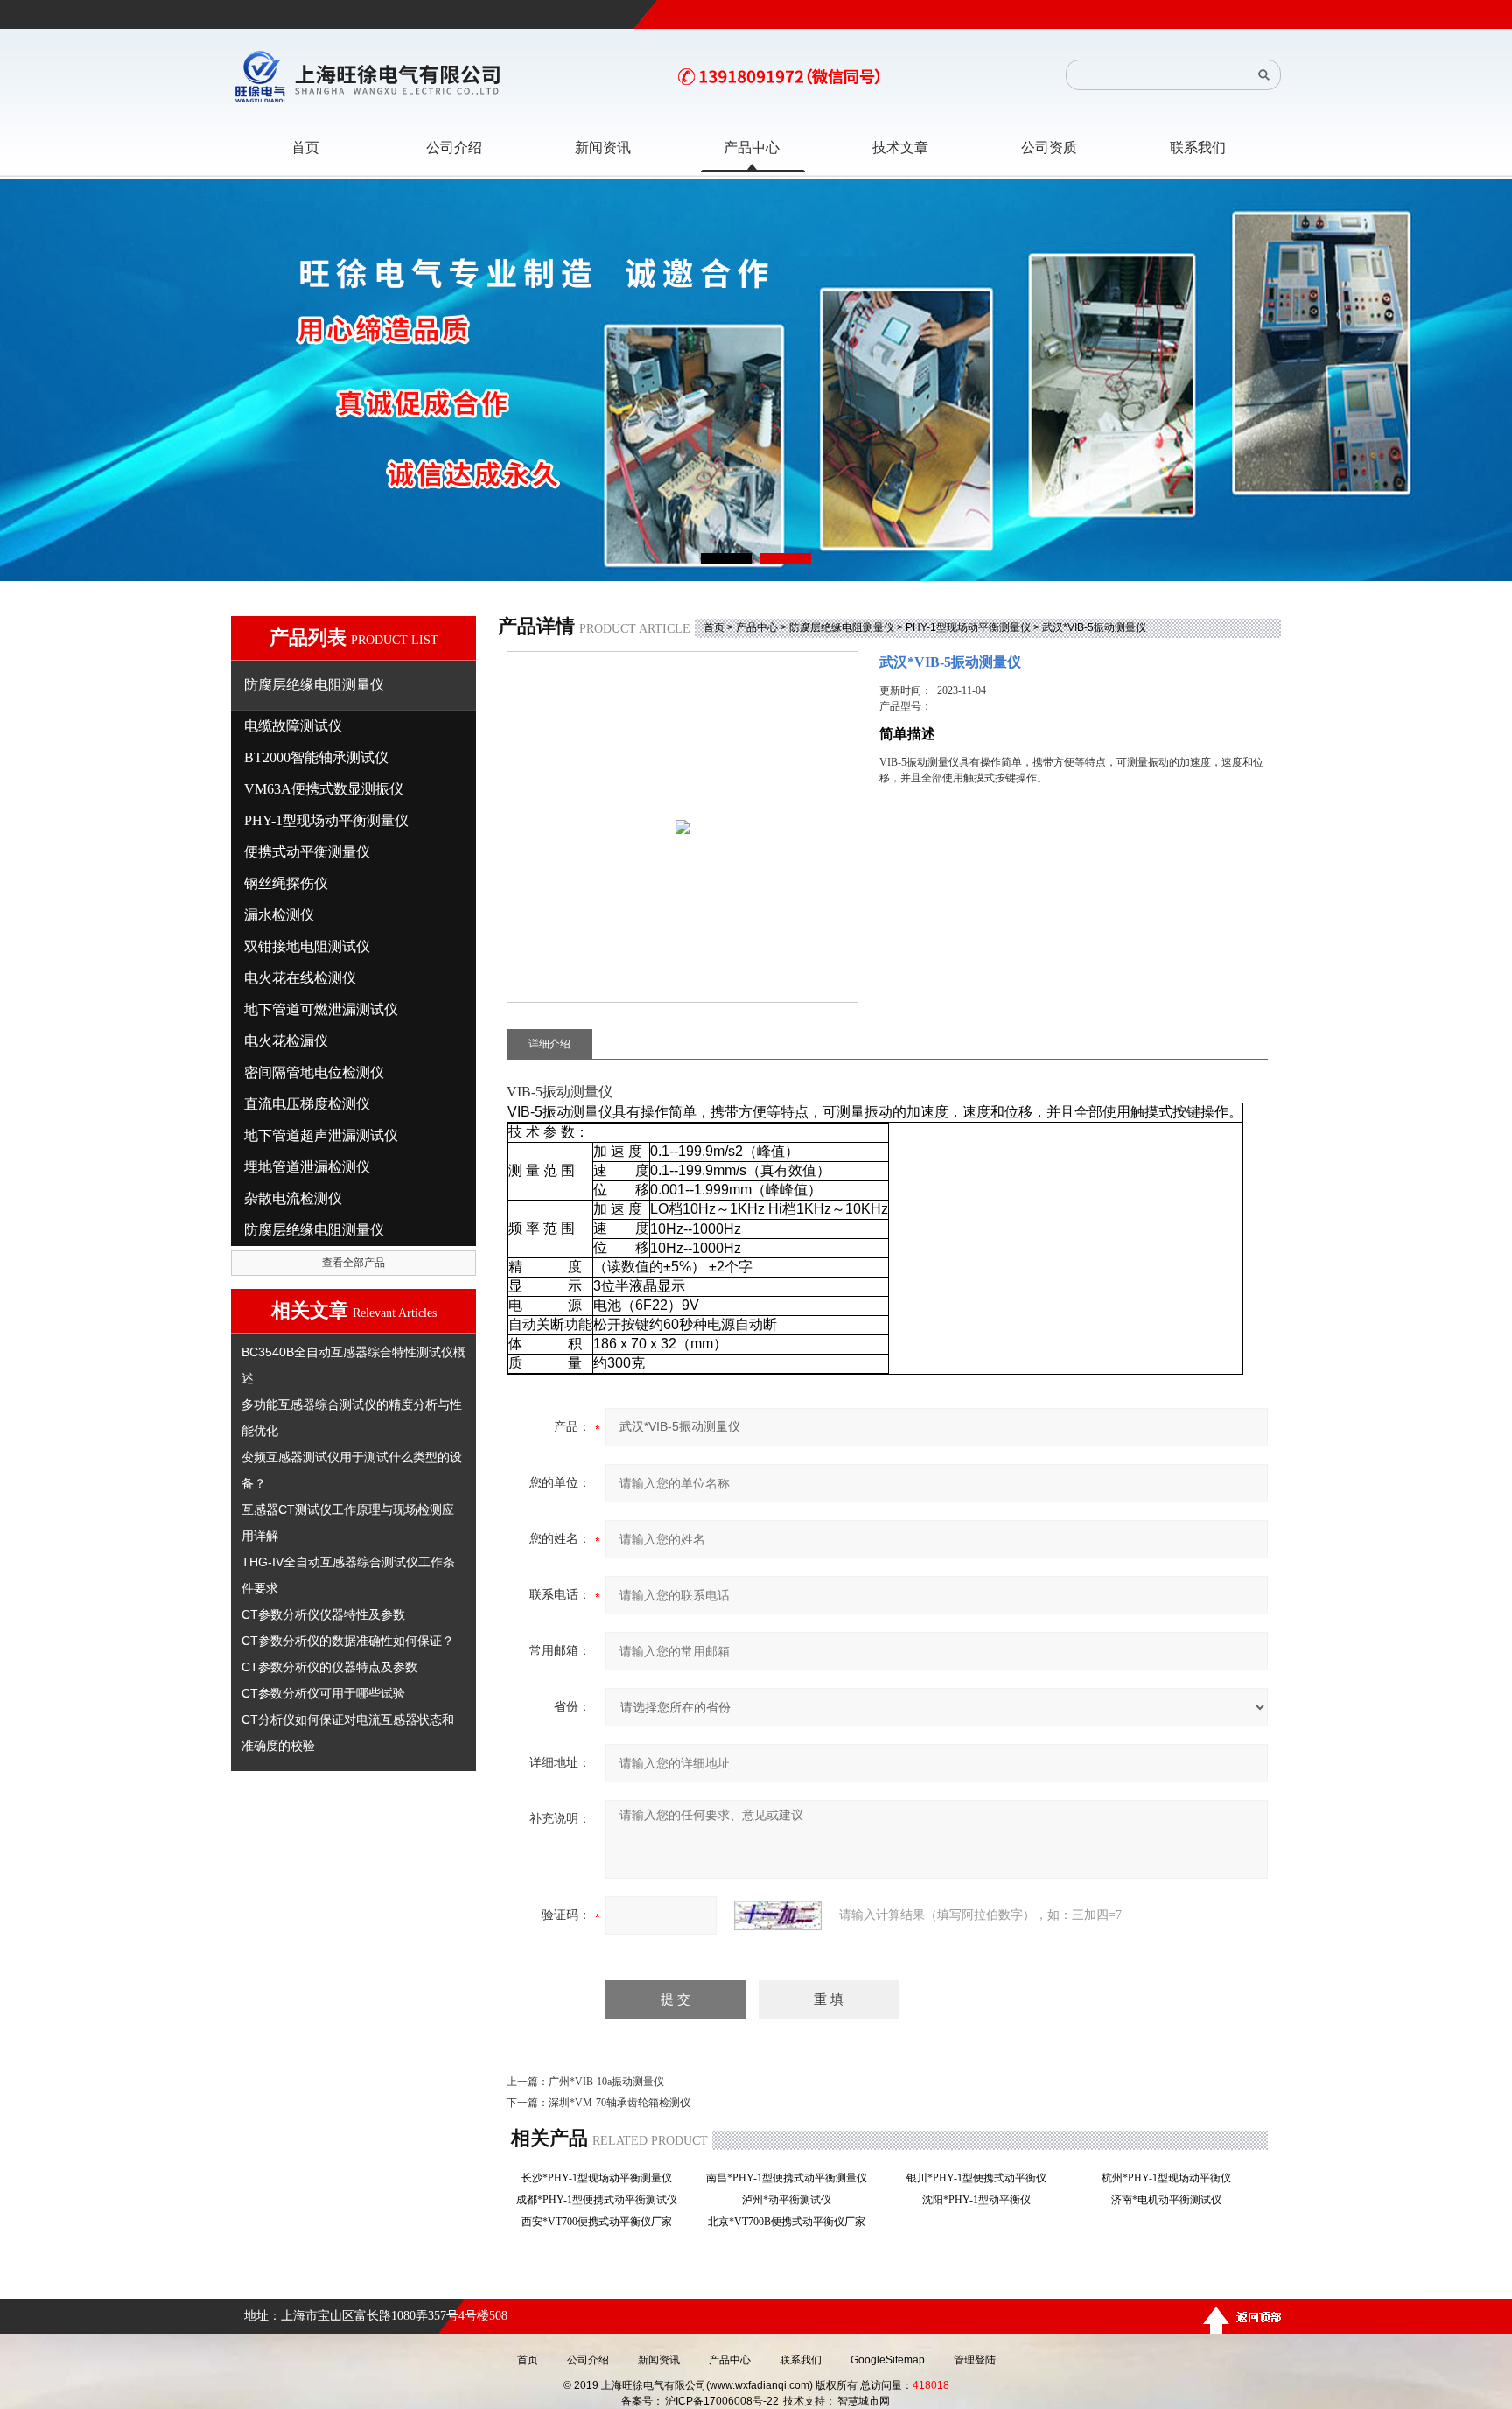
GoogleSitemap (888, 2360)
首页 (714, 627)
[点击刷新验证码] (778, 1915)
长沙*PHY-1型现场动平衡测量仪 (602, 2178)
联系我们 (801, 2360)
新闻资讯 (659, 2360)
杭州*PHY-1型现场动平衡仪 (1172, 2178)
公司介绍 (588, 2360)
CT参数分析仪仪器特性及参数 (323, 1614)
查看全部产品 (353, 1263)
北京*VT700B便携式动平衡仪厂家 (792, 2222)
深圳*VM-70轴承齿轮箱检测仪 (619, 2103)
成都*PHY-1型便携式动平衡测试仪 (602, 2200)
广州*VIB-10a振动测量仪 (606, 2082)
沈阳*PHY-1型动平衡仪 (982, 2200)
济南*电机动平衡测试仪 (1172, 2200)
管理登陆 (975, 2360)
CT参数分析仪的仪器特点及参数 (329, 1667)
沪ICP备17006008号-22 (722, 2401)
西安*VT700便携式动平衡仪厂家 (602, 2222)
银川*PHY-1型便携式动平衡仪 (982, 2178)
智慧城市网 (864, 2401)
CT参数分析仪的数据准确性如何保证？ (348, 1641)
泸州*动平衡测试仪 (792, 2200)
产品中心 (757, 627)
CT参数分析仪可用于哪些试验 (323, 1693)
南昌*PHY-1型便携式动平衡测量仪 (792, 2178)
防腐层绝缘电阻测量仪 (842, 627)
